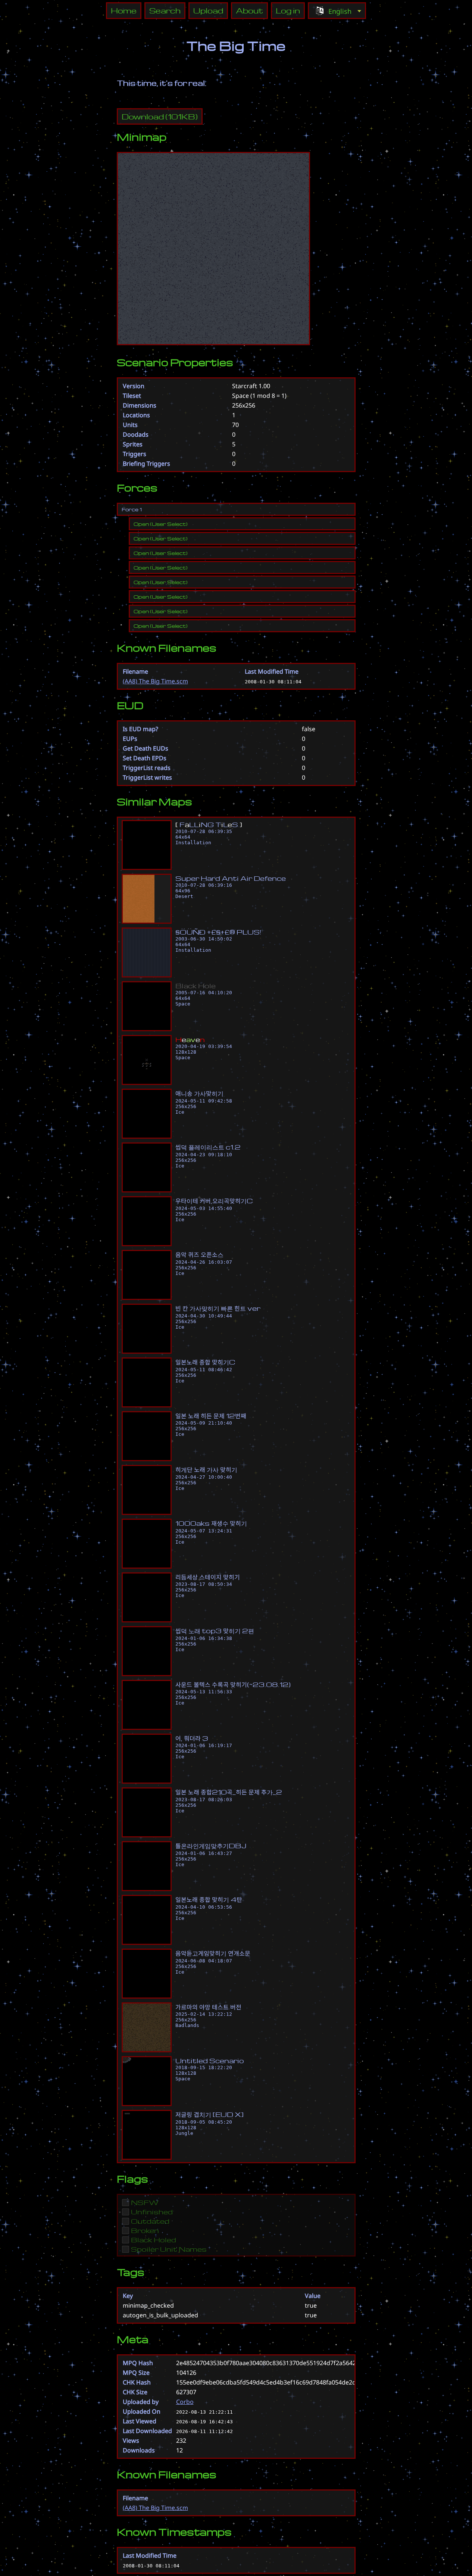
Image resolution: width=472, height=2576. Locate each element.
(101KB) (160, 116)
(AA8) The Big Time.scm (155, 681)
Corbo (185, 2402)
